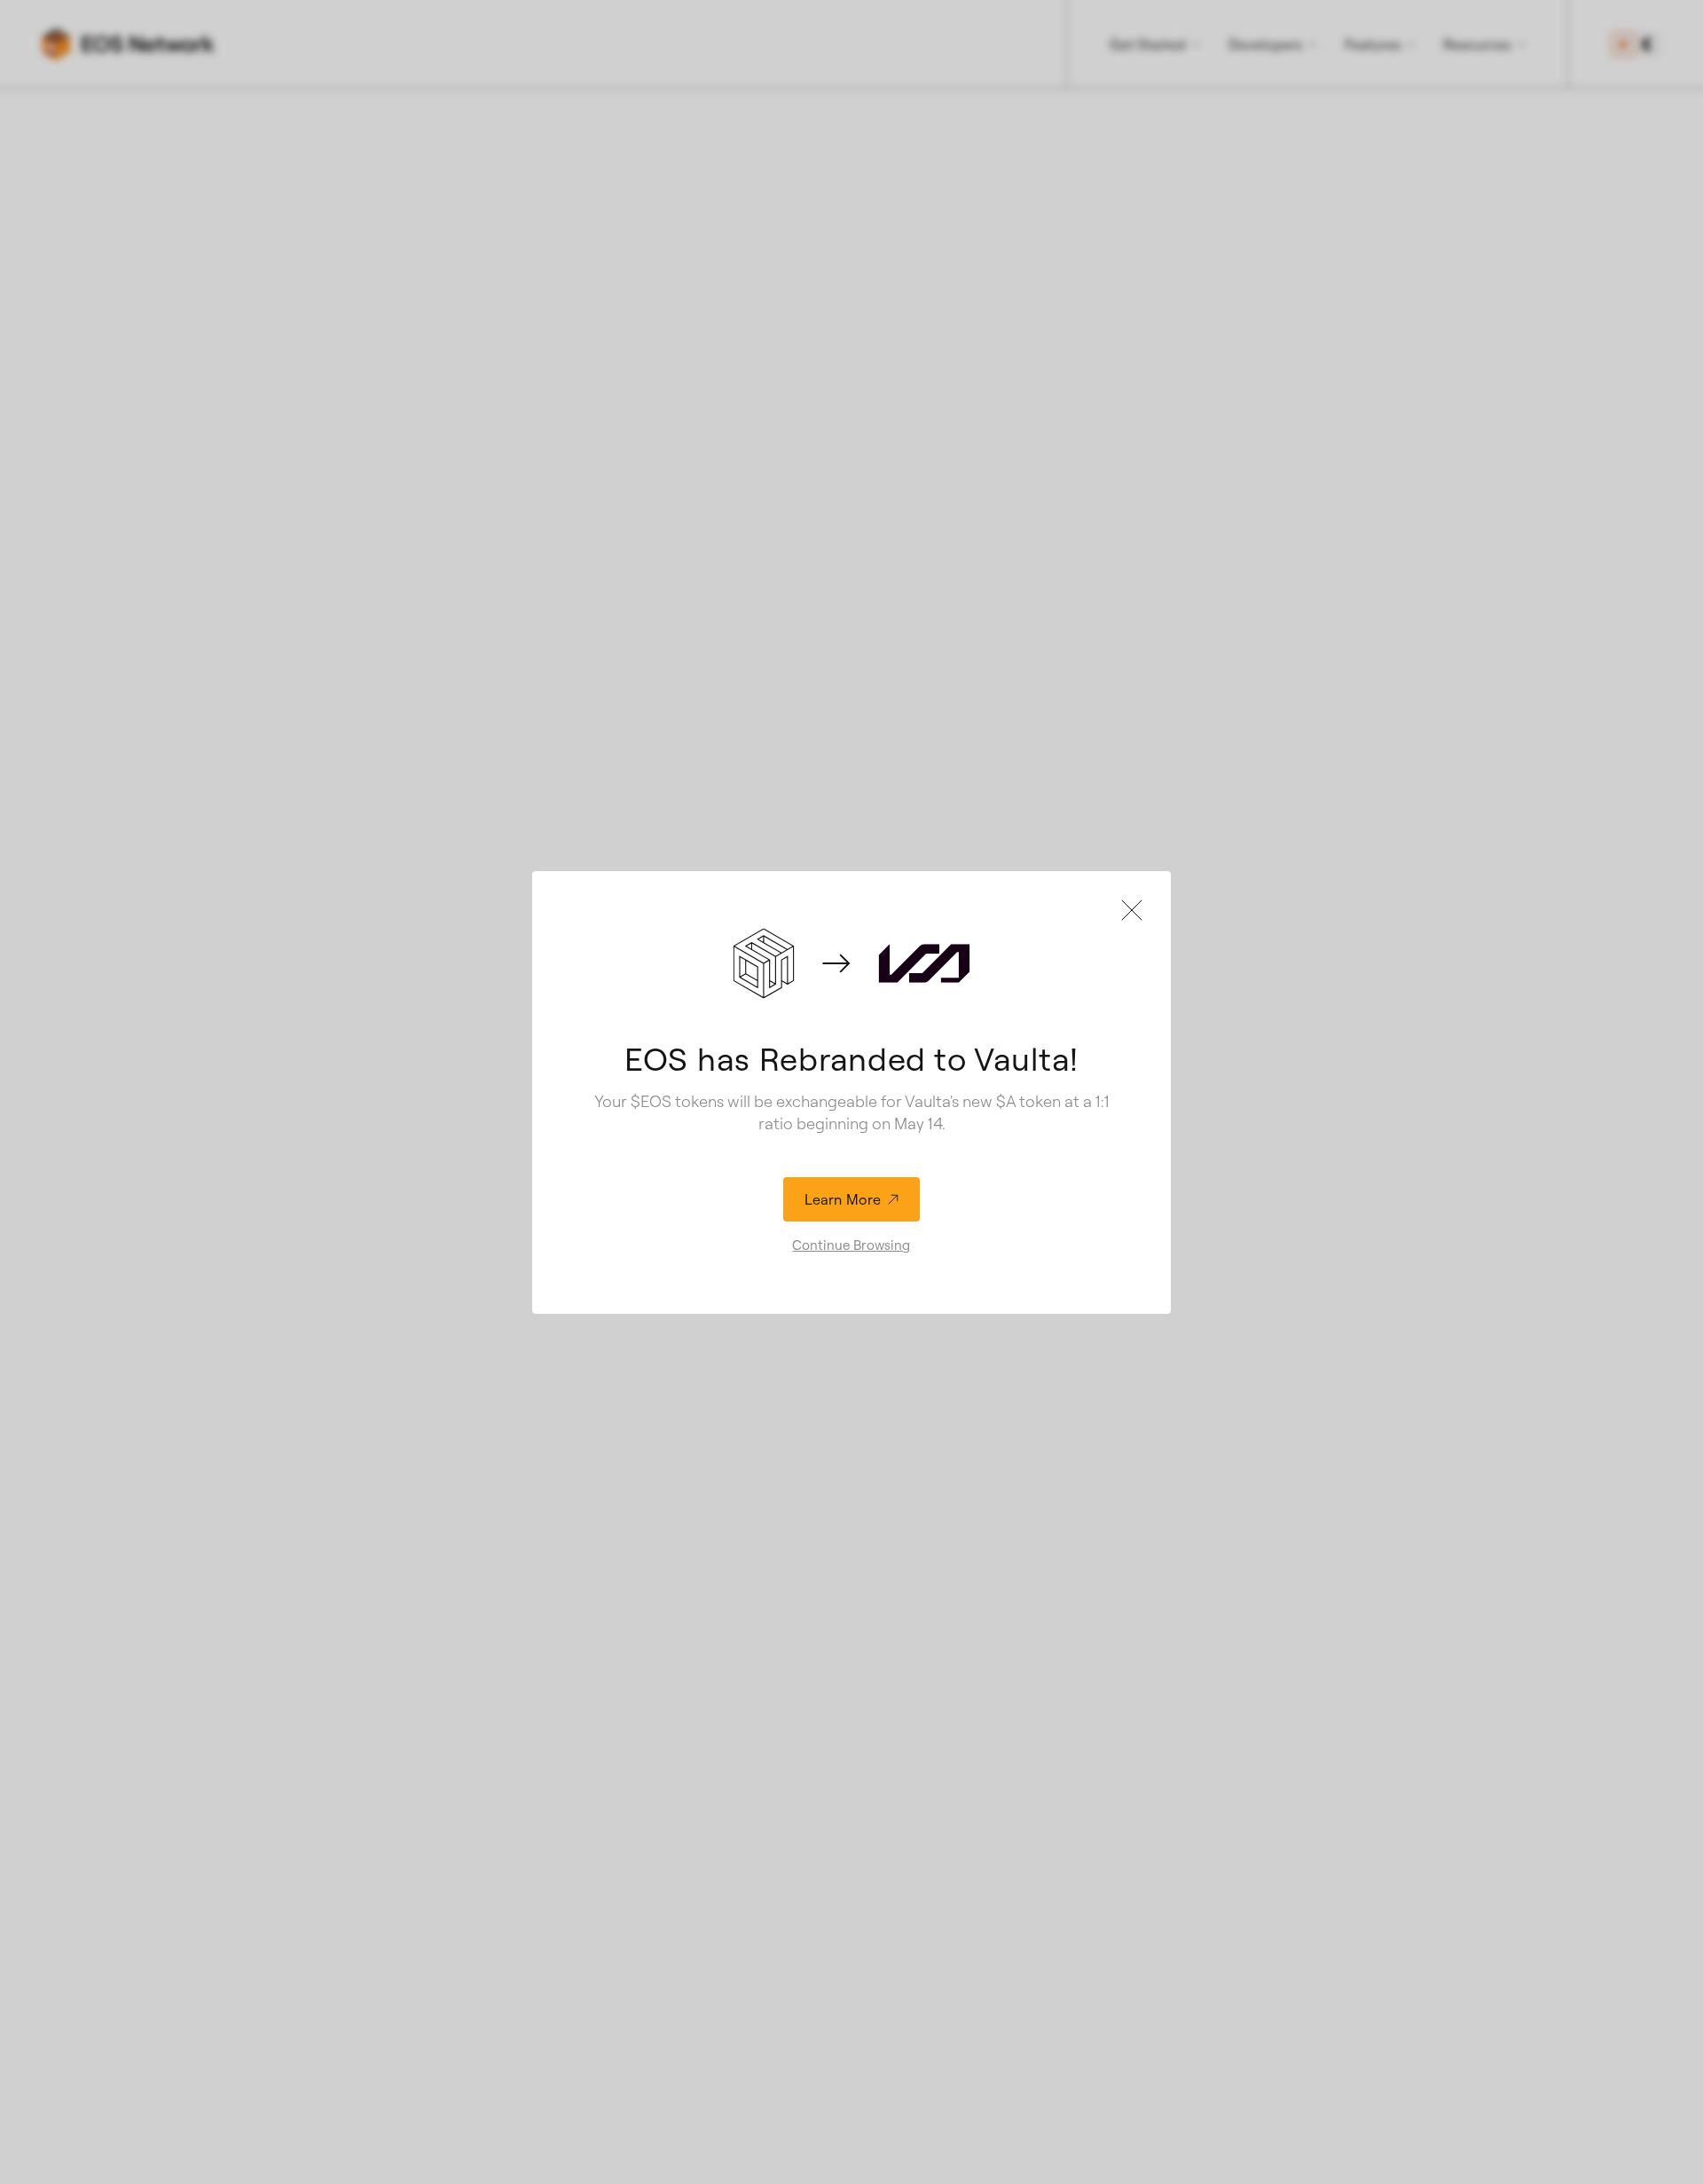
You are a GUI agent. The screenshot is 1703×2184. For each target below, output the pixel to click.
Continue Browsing (851, 1245)
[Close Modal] (1132, 910)
